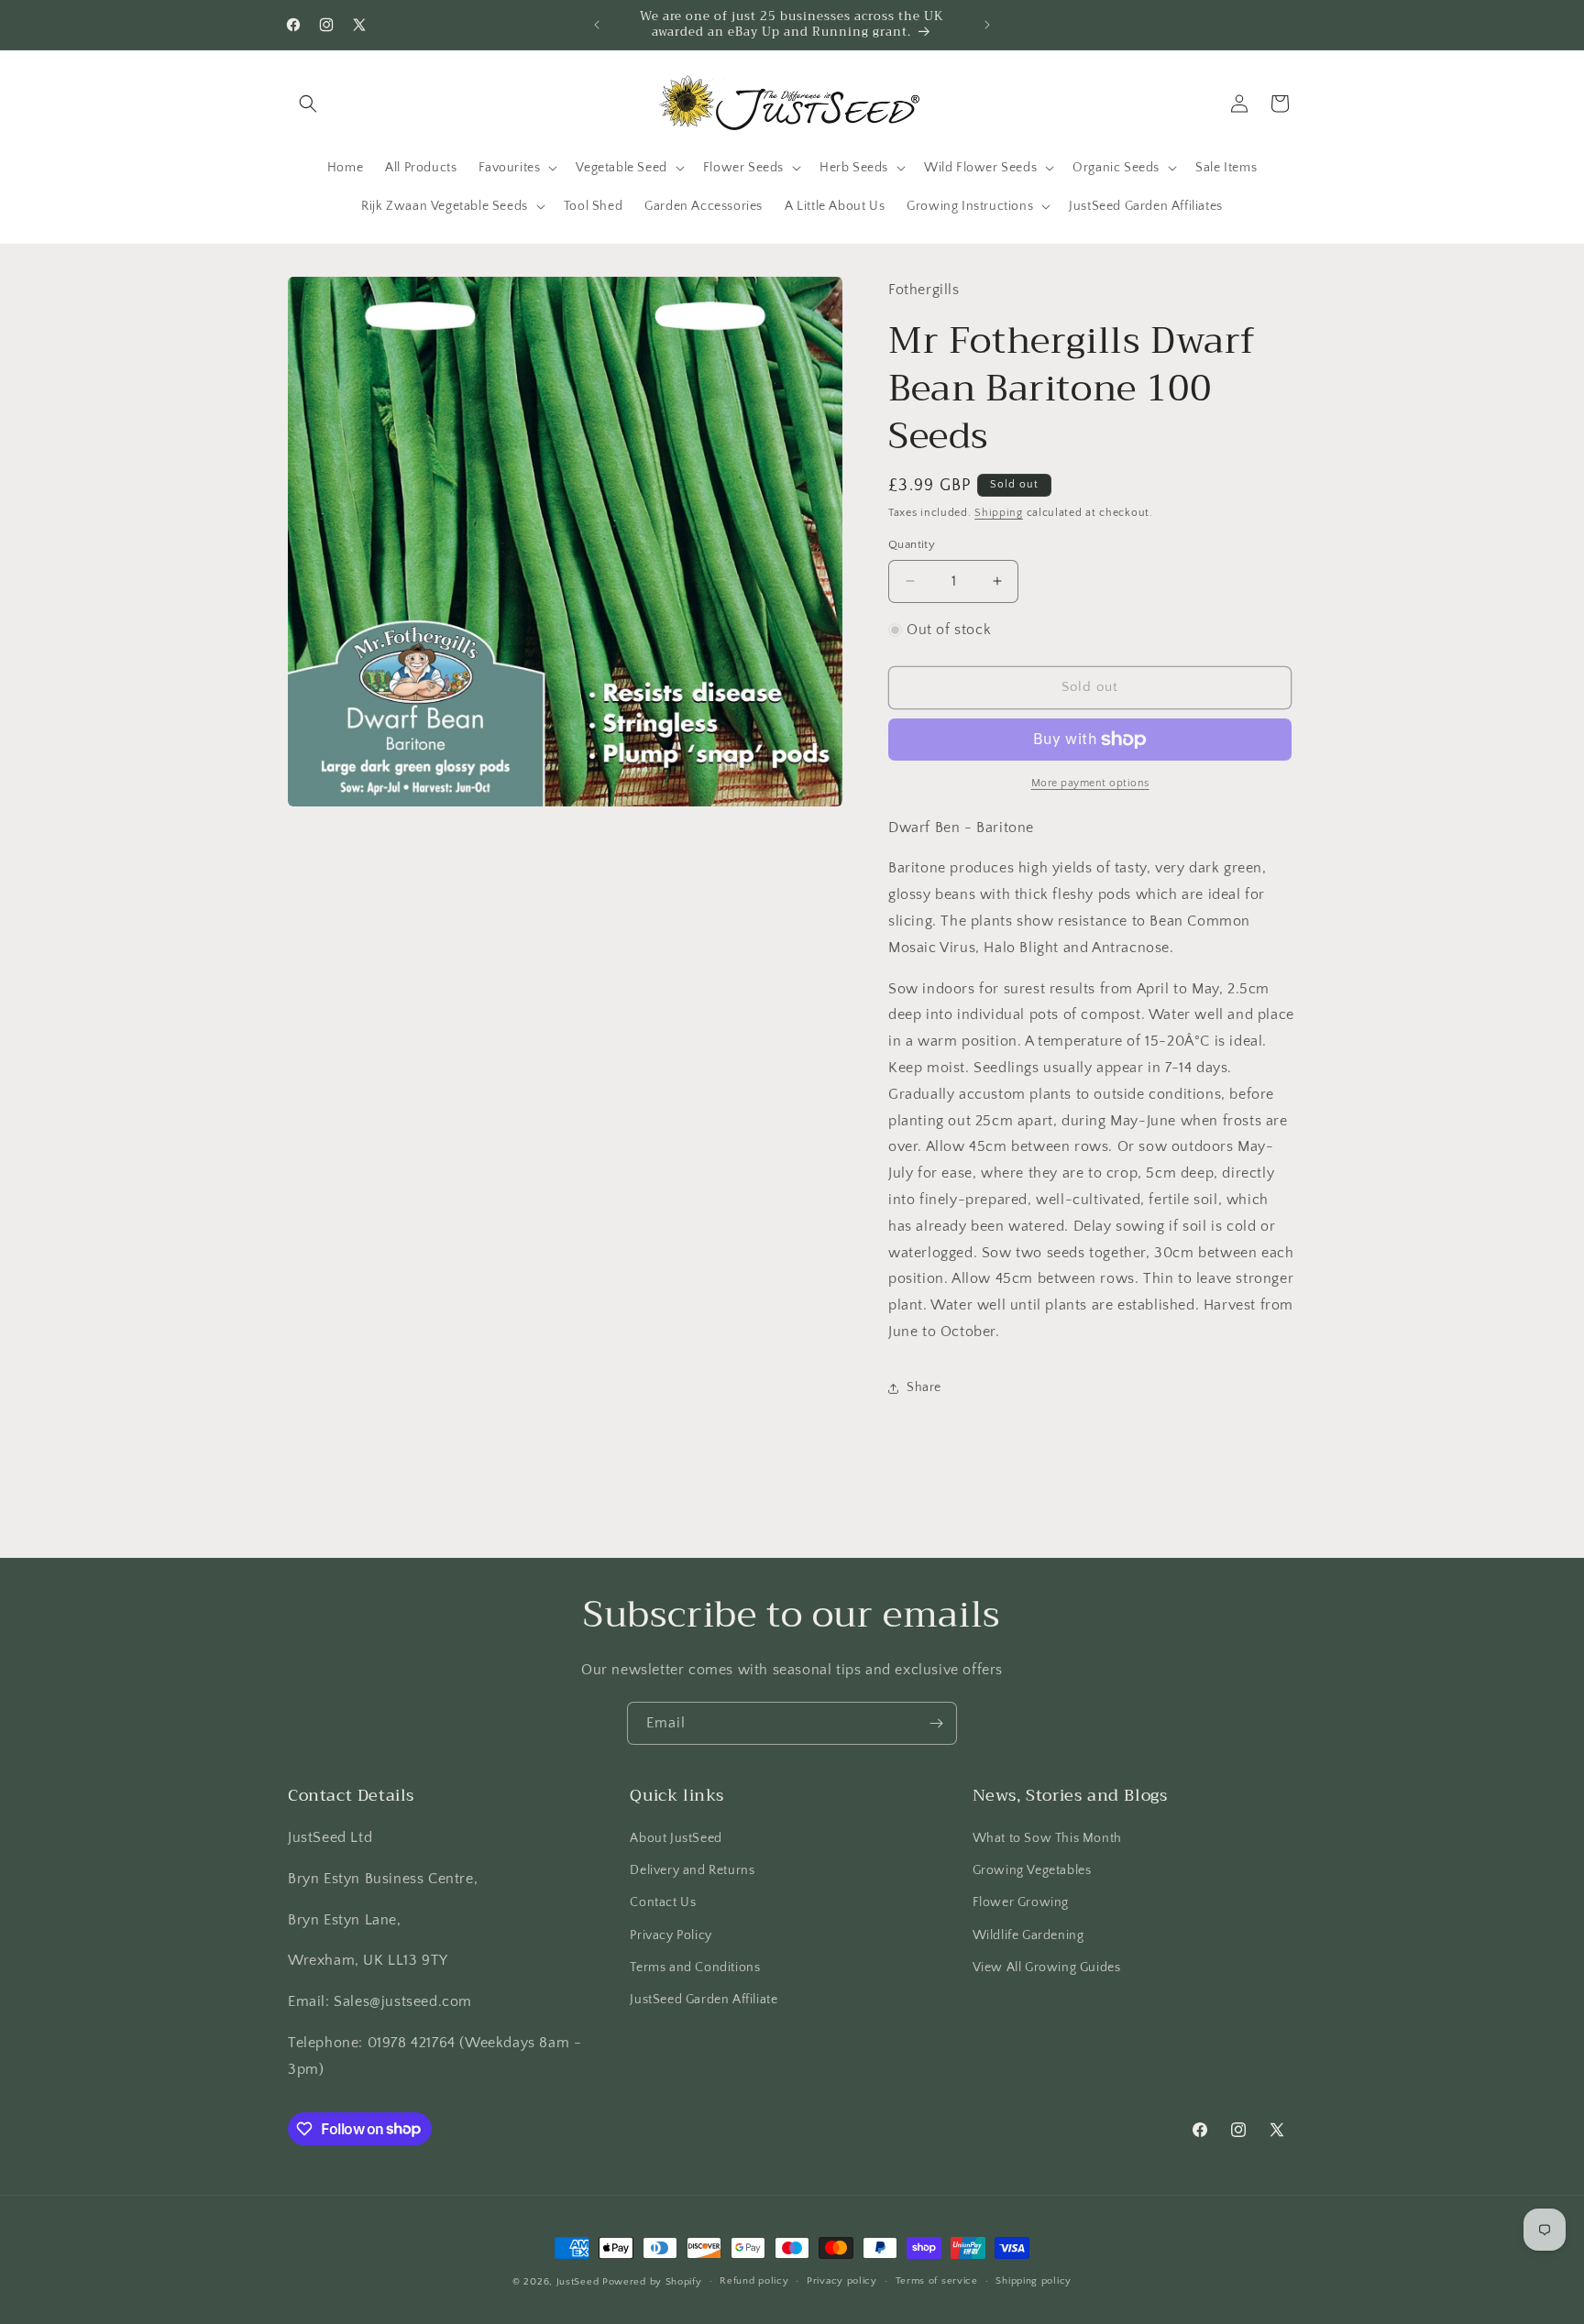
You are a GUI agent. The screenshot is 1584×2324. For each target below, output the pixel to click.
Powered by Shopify (652, 2282)
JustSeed (578, 2282)
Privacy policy (842, 2281)
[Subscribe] (936, 1723)
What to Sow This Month (1047, 1838)
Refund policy (754, 2281)
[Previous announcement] (597, 25)
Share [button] (924, 1387)
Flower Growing (1021, 1902)
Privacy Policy (671, 1935)
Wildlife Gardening (1028, 1935)
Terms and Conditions (695, 1968)
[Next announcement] (987, 25)
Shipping (999, 513)
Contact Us (663, 1902)
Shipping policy (1034, 2281)
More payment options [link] (1090, 783)
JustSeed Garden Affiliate (704, 2000)
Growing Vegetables (1032, 1870)
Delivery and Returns (692, 1870)
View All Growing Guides (1047, 1968)
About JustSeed (676, 1838)
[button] (308, 104)
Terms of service (937, 2281)
